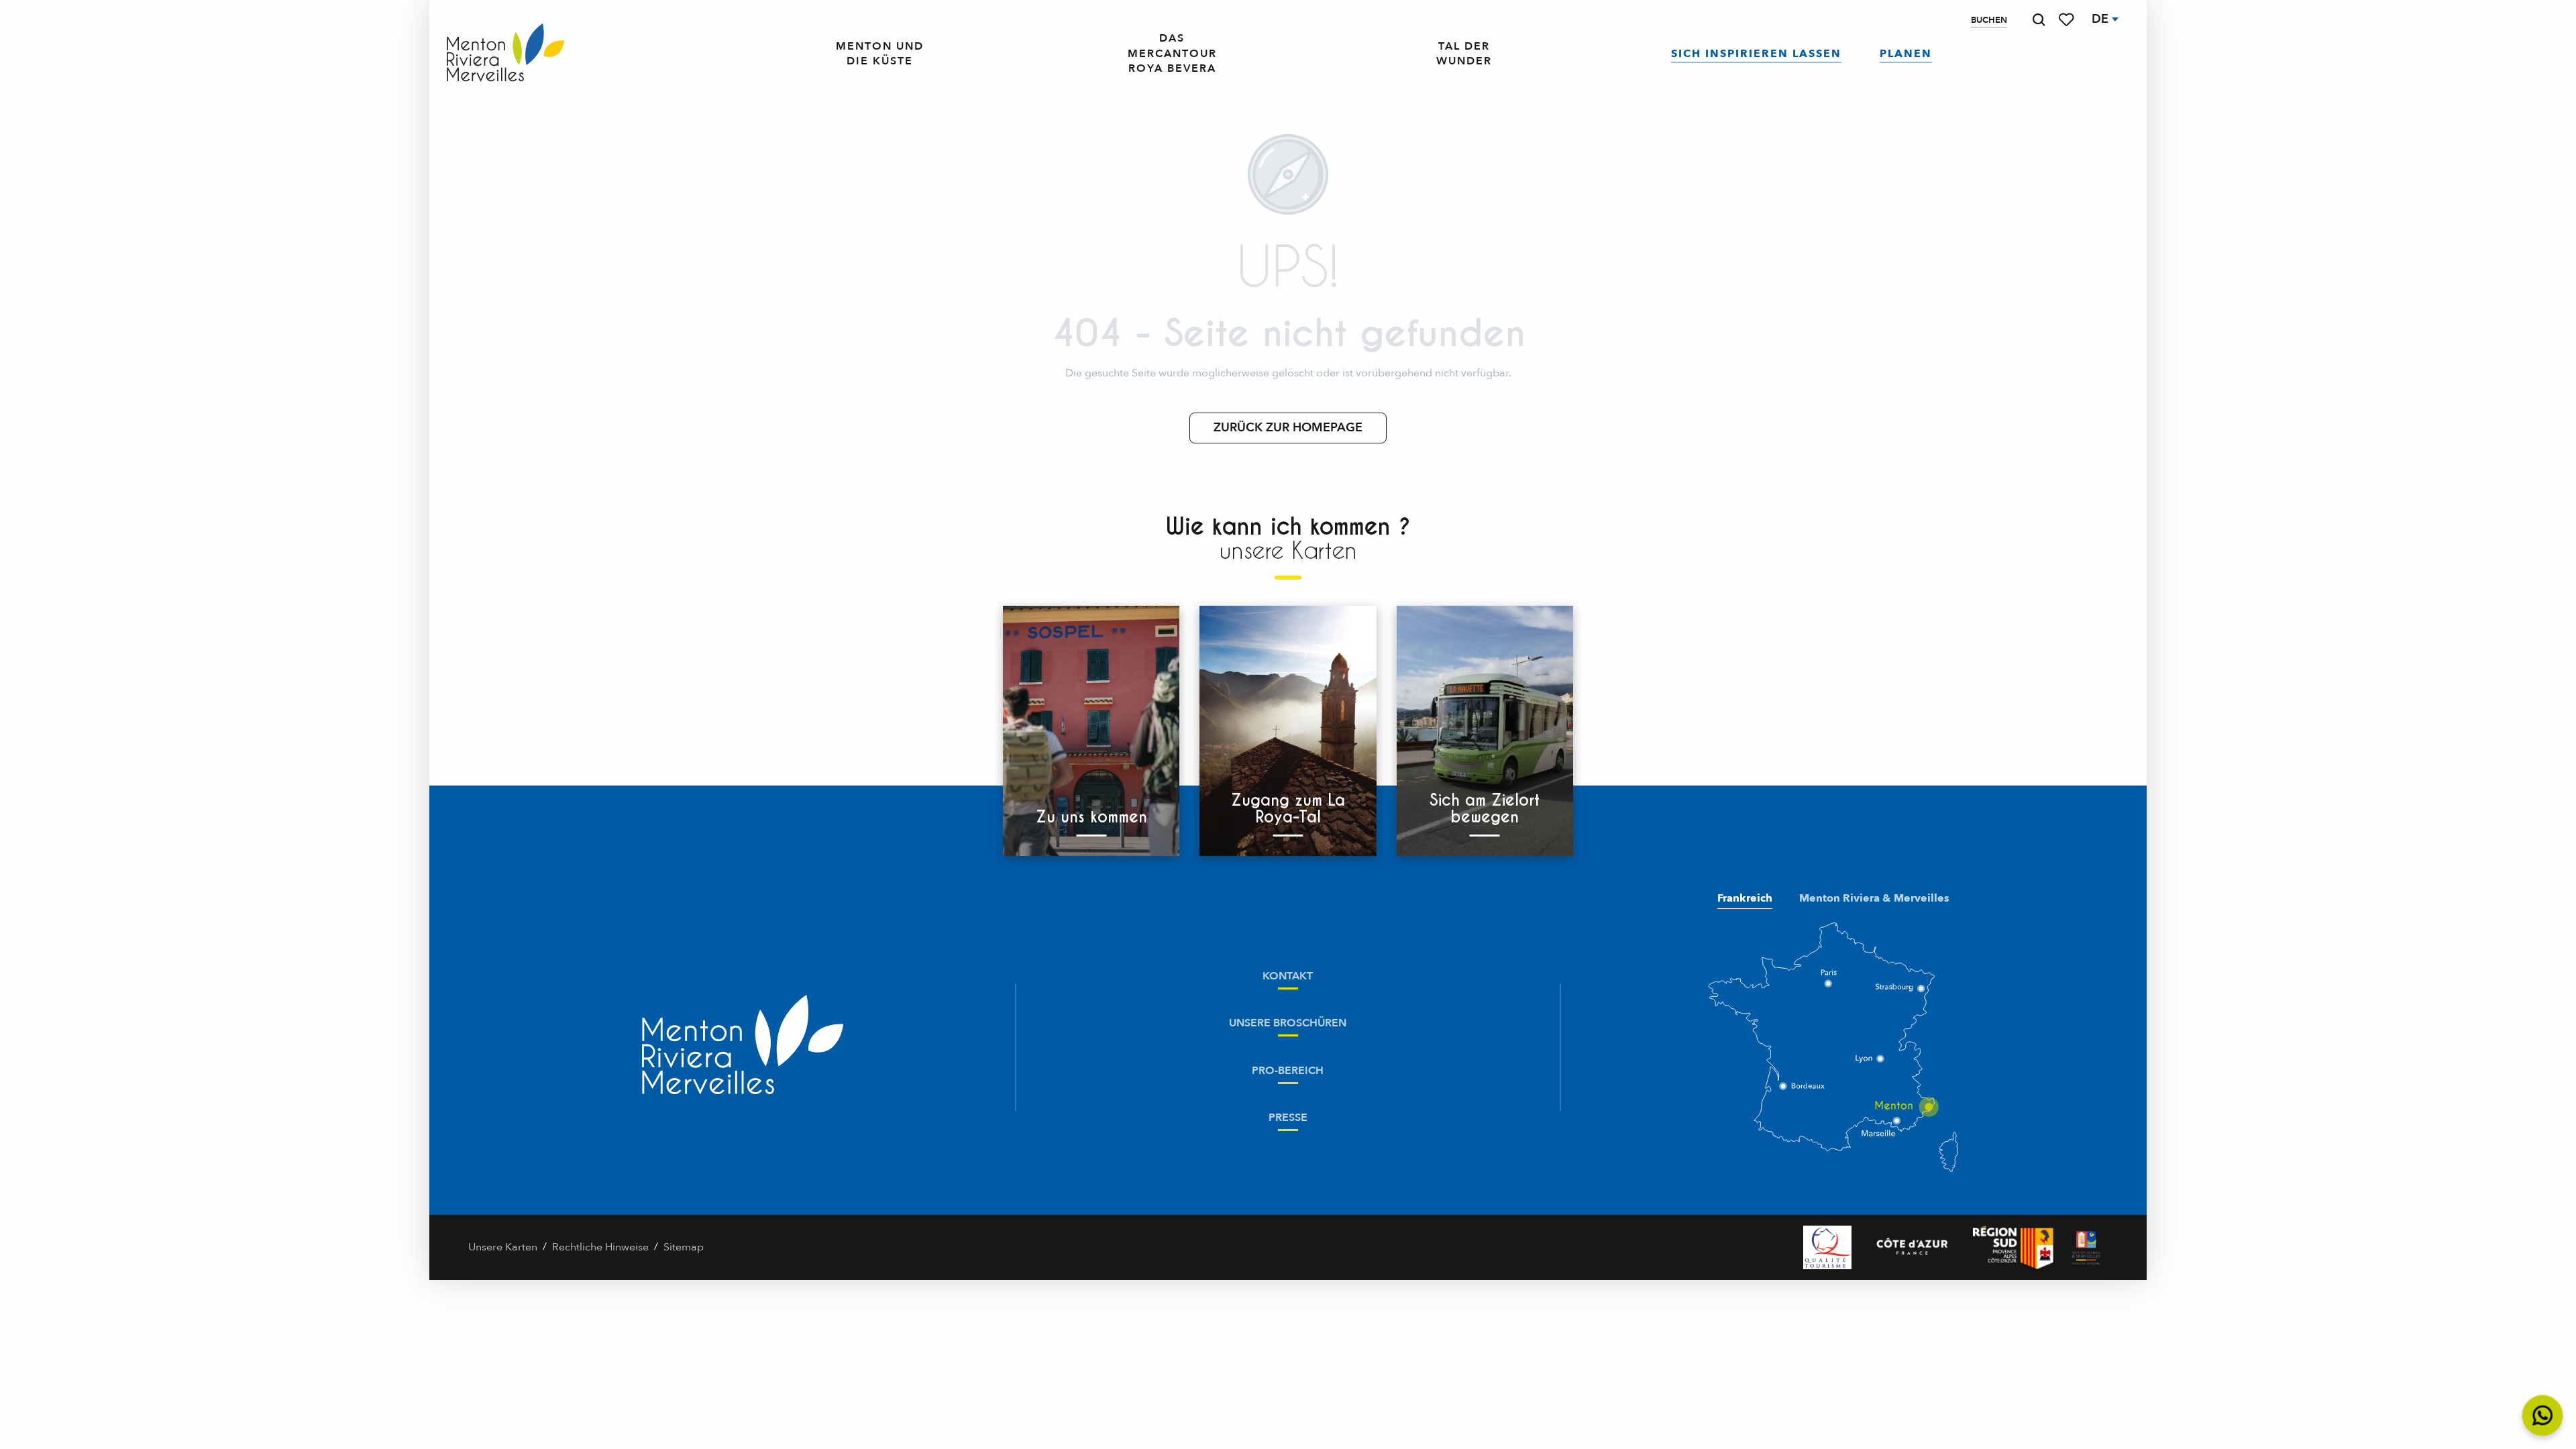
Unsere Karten (503, 1247)
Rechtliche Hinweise (600, 1247)
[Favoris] (2068, 20)
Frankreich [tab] (1745, 898)
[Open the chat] (2543, 1416)
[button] (2039, 20)
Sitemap (684, 1247)
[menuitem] (505, 54)
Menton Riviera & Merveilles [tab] (1874, 898)
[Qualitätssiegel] (1827, 1247)
